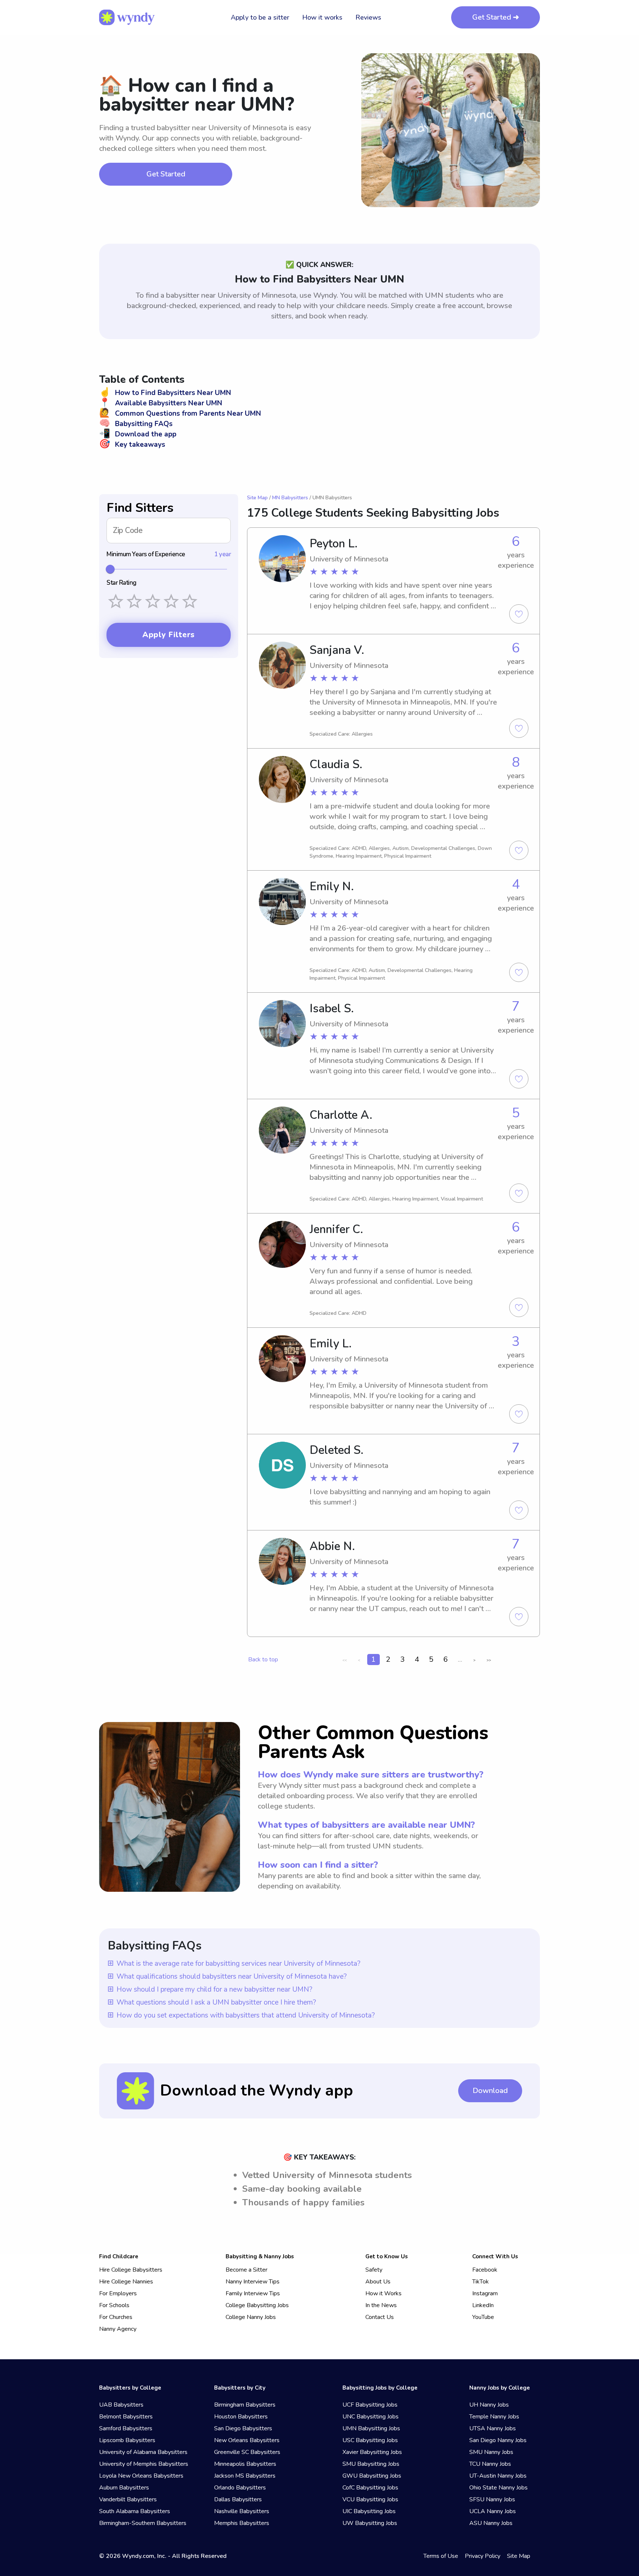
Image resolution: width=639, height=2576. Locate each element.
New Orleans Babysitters (247, 2440)
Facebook (485, 2270)
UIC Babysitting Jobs (369, 2511)
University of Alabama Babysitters (143, 2452)
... (460, 1659)
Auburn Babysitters (124, 2488)
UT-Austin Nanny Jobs (498, 2476)
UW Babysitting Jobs (370, 2523)
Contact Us (380, 2317)
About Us (378, 2282)
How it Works (383, 2293)
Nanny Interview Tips (253, 2282)
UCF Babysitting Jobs (370, 2405)
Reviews (368, 17)
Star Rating (121, 583)
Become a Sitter (246, 2270)
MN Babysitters (290, 498)
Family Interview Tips (253, 2293)
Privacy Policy (483, 2556)
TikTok (481, 2282)
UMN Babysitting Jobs (371, 2428)
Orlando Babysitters (240, 2488)
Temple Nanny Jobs (494, 2417)
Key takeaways (132, 445)
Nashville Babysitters (242, 2511)
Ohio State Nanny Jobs (498, 2488)
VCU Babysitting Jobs (370, 2499)
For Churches (116, 2317)
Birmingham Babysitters (245, 2405)
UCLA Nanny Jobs (493, 2511)
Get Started (166, 174)
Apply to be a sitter (260, 17)
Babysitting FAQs (136, 424)
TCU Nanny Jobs (490, 2464)
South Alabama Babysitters (135, 2511)
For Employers (118, 2293)
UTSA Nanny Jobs (493, 2428)
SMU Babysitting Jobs (371, 2464)
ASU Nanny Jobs (491, 2523)
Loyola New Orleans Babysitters (141, 2476)
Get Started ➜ (496, 17)
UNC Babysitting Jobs (371, 2417)
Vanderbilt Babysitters (128, 2499)
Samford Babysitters (126, 2428)
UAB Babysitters (121, 2405)
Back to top (263, 1660)
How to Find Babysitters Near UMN (165, 393)
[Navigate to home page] (127, 17)
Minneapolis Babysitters (245, 2464)
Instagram (485, 2293)
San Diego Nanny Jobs (498, 2440)
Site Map (257, 498)
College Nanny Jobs (251, 2317)
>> (489, 1660)
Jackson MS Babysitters (245, 2476)
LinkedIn (483, 2305)
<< (345, 1660)
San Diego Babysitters (243, 2428)
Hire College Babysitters (131, 2270)
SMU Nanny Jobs (491, 2452)
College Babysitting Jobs (257, 2305)
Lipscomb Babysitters (127, 2440)
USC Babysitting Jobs (370, 2440)
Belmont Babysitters (126, 2417)
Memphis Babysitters (242, 2523)
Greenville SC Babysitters (247, 2452)
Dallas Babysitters (238, 2499)
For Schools (114, 2305)
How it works (322, 17)
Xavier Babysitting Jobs (372, 2452)
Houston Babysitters (241, 2417)
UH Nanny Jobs (489, 2405)
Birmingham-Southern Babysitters (143, 2523)
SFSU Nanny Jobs (492, 2499)
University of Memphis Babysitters (144, 2464)
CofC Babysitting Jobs (370, 2488)
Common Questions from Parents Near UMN (180, 413)
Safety (374, 2270)
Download (490, 2091)
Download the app (138, 434)
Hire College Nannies (126, 2282)
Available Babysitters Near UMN (161, 403)
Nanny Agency (118, 2329)
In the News (381, 2305)
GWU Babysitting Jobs (372, 2476)
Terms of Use (441, 2556)
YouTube (483, 2317)
